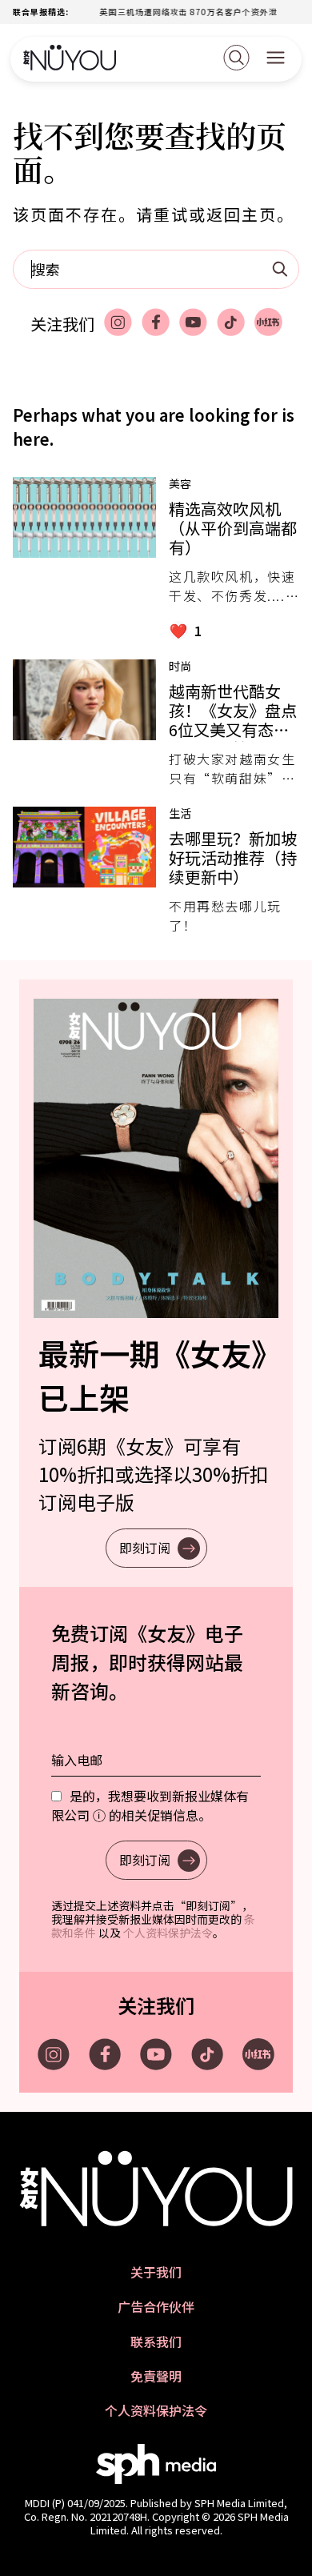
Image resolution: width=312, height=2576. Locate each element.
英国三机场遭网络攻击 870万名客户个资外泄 (171, 12)
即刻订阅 (145, 1548)
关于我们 (156, 2272)
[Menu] (276, 59)
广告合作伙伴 (156, 2307)
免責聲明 (156, 2376)
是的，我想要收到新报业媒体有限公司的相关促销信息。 (150, 1805)
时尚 (180, 666)
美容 (180, 483)
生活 (180, 813)
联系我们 (156, 2342)
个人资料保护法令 (168, 1933)
